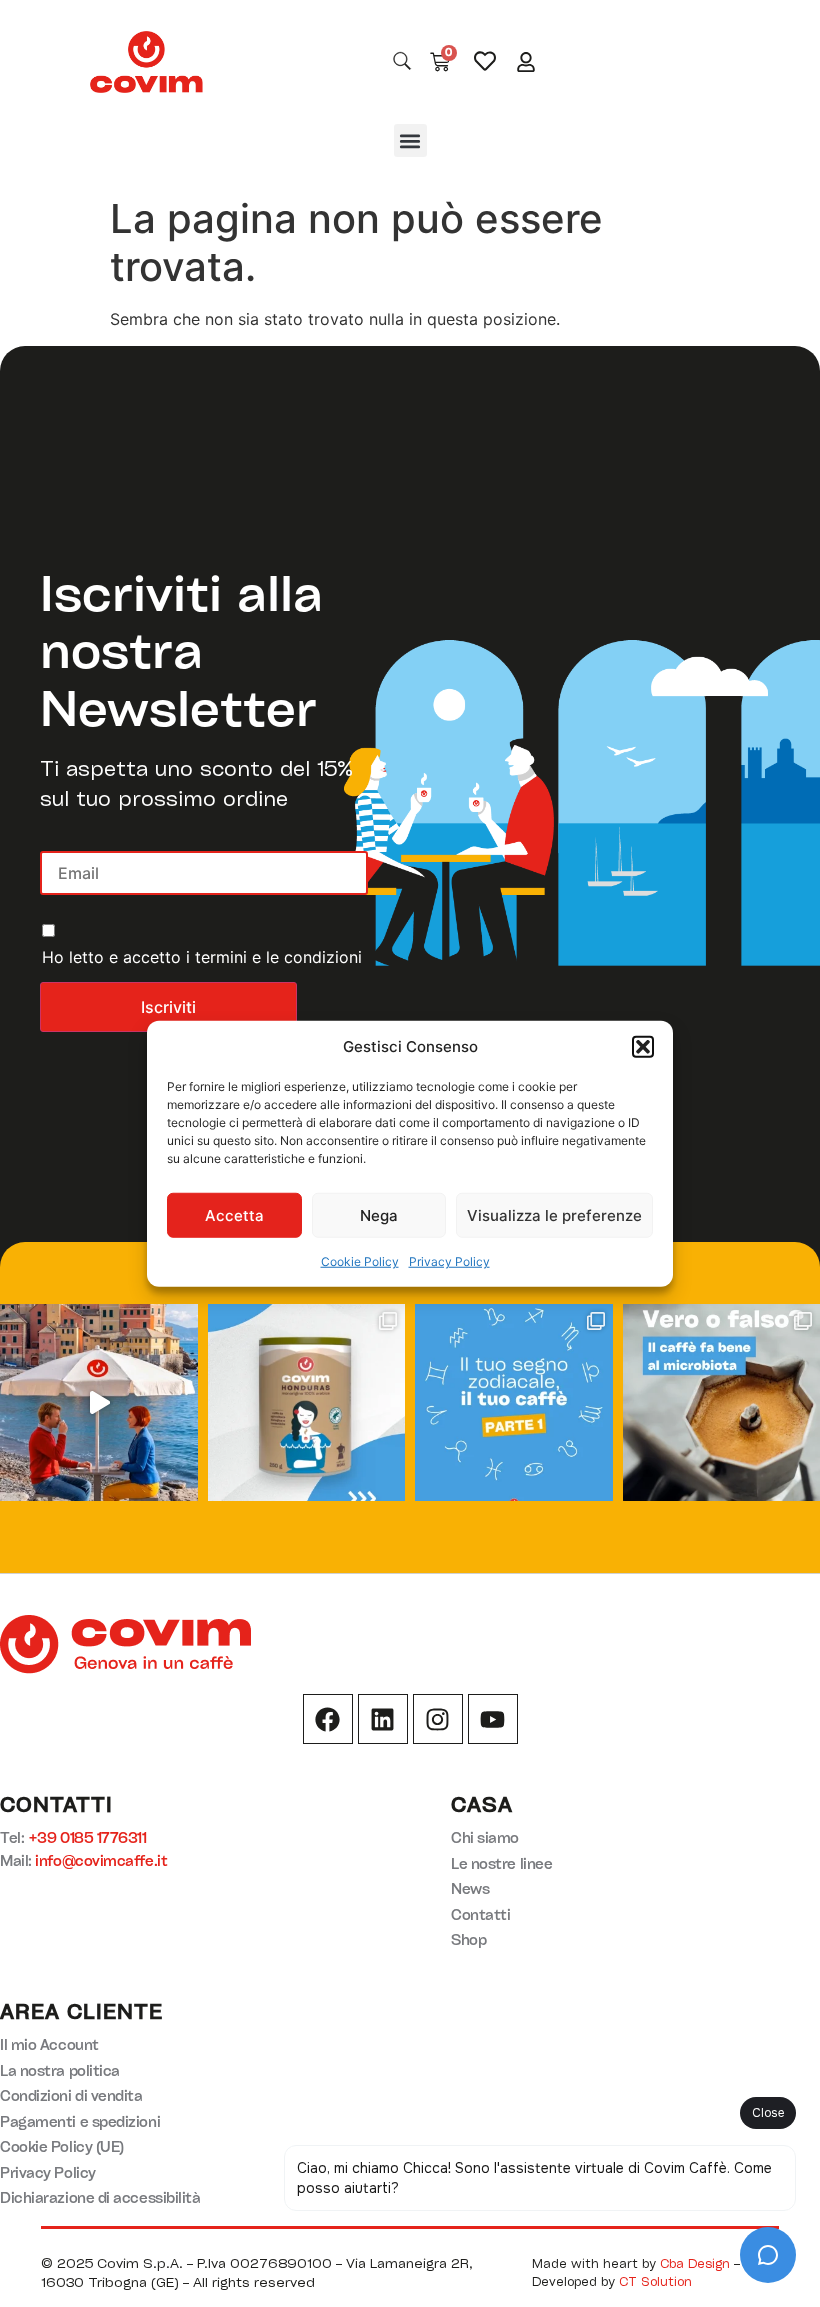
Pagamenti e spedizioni (80, 2121)
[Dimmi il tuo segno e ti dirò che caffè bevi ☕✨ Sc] (514, 1403)
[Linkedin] (383, 1719)
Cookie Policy (360, 1261)
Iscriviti (168, 1007)
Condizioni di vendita (71, 2095)
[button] (643, 1047)
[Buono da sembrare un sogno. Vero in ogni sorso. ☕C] (99, 1403)
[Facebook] (328, 1719)
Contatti (480, 1914)
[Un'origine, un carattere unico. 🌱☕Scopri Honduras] (307, 1403)
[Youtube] (493, 1719)
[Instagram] (438, 1719)
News (470, 1888)
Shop (468, 1939)
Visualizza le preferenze (554, 1214)
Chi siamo (485, 1837)
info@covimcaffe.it (101, 1860)
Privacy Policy (449, 1261)
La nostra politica (60, 2070)
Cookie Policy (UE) (62, 2146)
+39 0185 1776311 (87, 1837)
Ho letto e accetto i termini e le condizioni (202, 957)
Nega (379, 1214)
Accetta (234, 1214)
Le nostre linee (501, 1863)
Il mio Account (49, 2044)
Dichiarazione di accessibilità (100, 2197)
